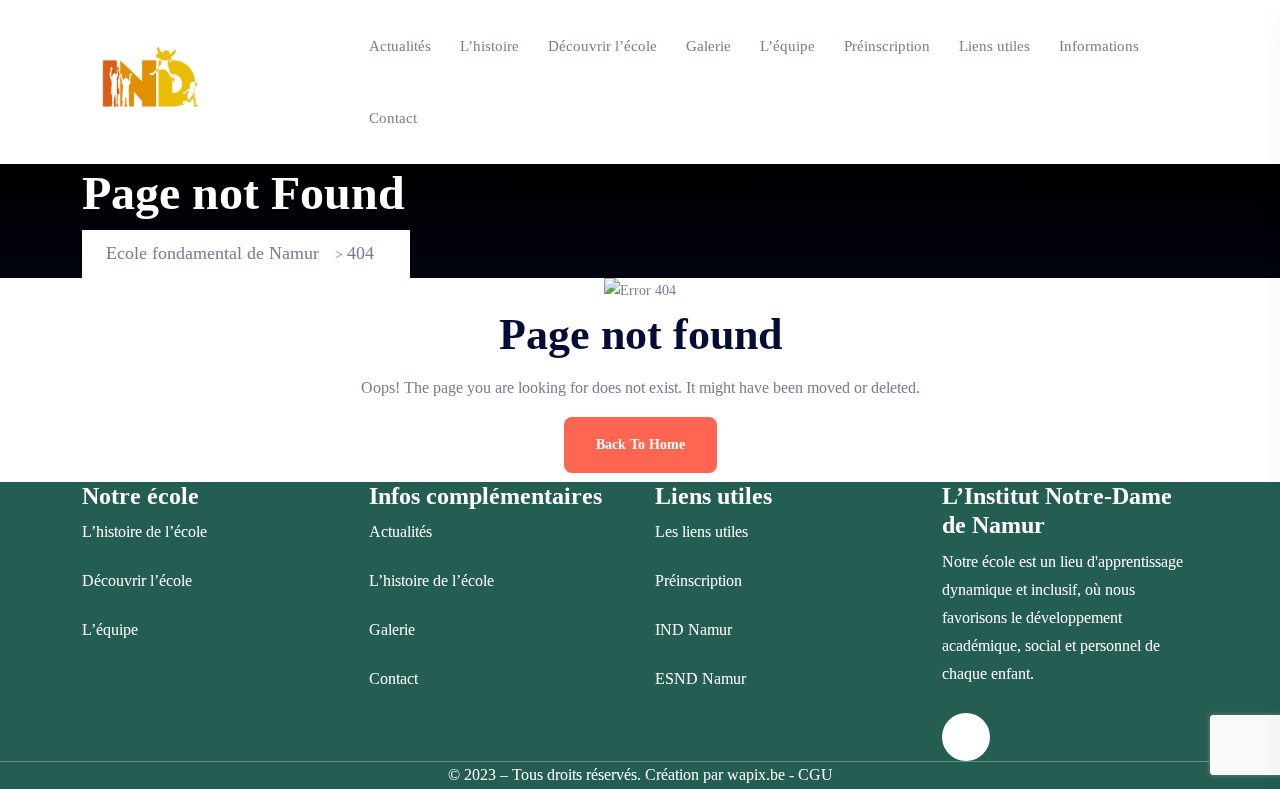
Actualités (400, 46)
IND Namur (693, 629)
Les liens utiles (701, 531)
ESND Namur (700, 678)
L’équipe (787, 46)
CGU (815, 774)
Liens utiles (994, 46)
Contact (393, 118)
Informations (1099, 46)
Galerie (708, 46)
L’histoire (489, 46)
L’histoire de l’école (144, 531)
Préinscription (887, 46)
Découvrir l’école (602, 46)
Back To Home (640, 444)
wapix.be (756, 774)
